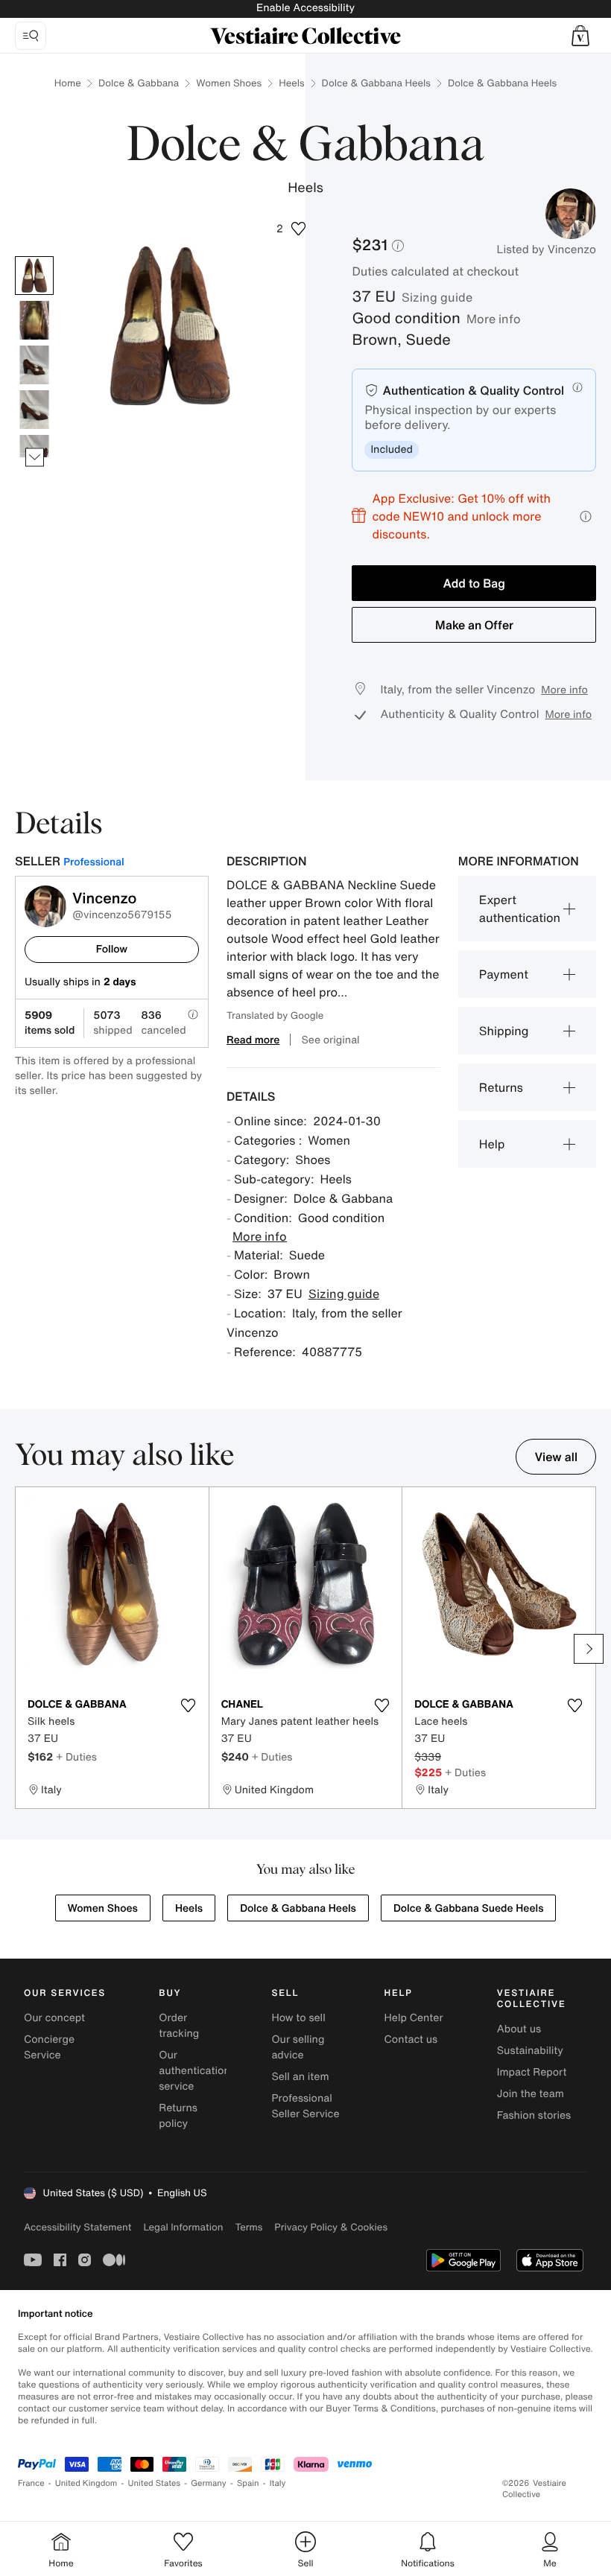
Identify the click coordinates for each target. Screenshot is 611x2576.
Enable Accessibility (305, 8)
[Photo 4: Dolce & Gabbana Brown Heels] (34, 410)
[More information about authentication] (577, 387)
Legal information (183, 2227)
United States (155, 2483)
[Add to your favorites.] (189, 1705)
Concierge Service (49, 2047)
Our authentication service (194, 2071)
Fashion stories (534, 2115)
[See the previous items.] (35, 257)
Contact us (411, 2039)
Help (492, 1144)
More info (494, 319)
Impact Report (532, 2072)
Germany (209, 2483)
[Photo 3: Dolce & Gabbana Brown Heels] (34, 365)
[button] (580, 36)
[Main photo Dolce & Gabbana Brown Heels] (34, 276)
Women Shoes (229, 83)
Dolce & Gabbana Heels (376, 83)
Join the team (531, 2094)
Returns (501, 1087)
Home (68, 83)
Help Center (414, 2018)
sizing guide (437, 297)
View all (556, 1457)
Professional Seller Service (305, 2106)
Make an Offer (474, 625)
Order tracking (179, 2026)
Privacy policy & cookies (331, 2227)
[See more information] (586, 516)
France (31, 2483)
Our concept (54, 2018)
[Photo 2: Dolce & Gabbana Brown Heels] (34, 320)
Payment (504, 974)
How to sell (298, 2018)
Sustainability (530, 2051)
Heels (291, 83)
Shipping (504, 1031)
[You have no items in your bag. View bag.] (580, 36)
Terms (248, 2227)
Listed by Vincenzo (546, 249)
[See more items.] (35, 458)
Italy (278, 2483)
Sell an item (300, 2077)
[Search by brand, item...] (31, 36)
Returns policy (178, 2116)
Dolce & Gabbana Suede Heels (469, 1908)
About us (519, 2029)
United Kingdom (86, 2483)
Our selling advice (298, 2047)
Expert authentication (520, 909)
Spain (248, 2483)
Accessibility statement (77, 2227)
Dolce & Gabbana (139, 83)
